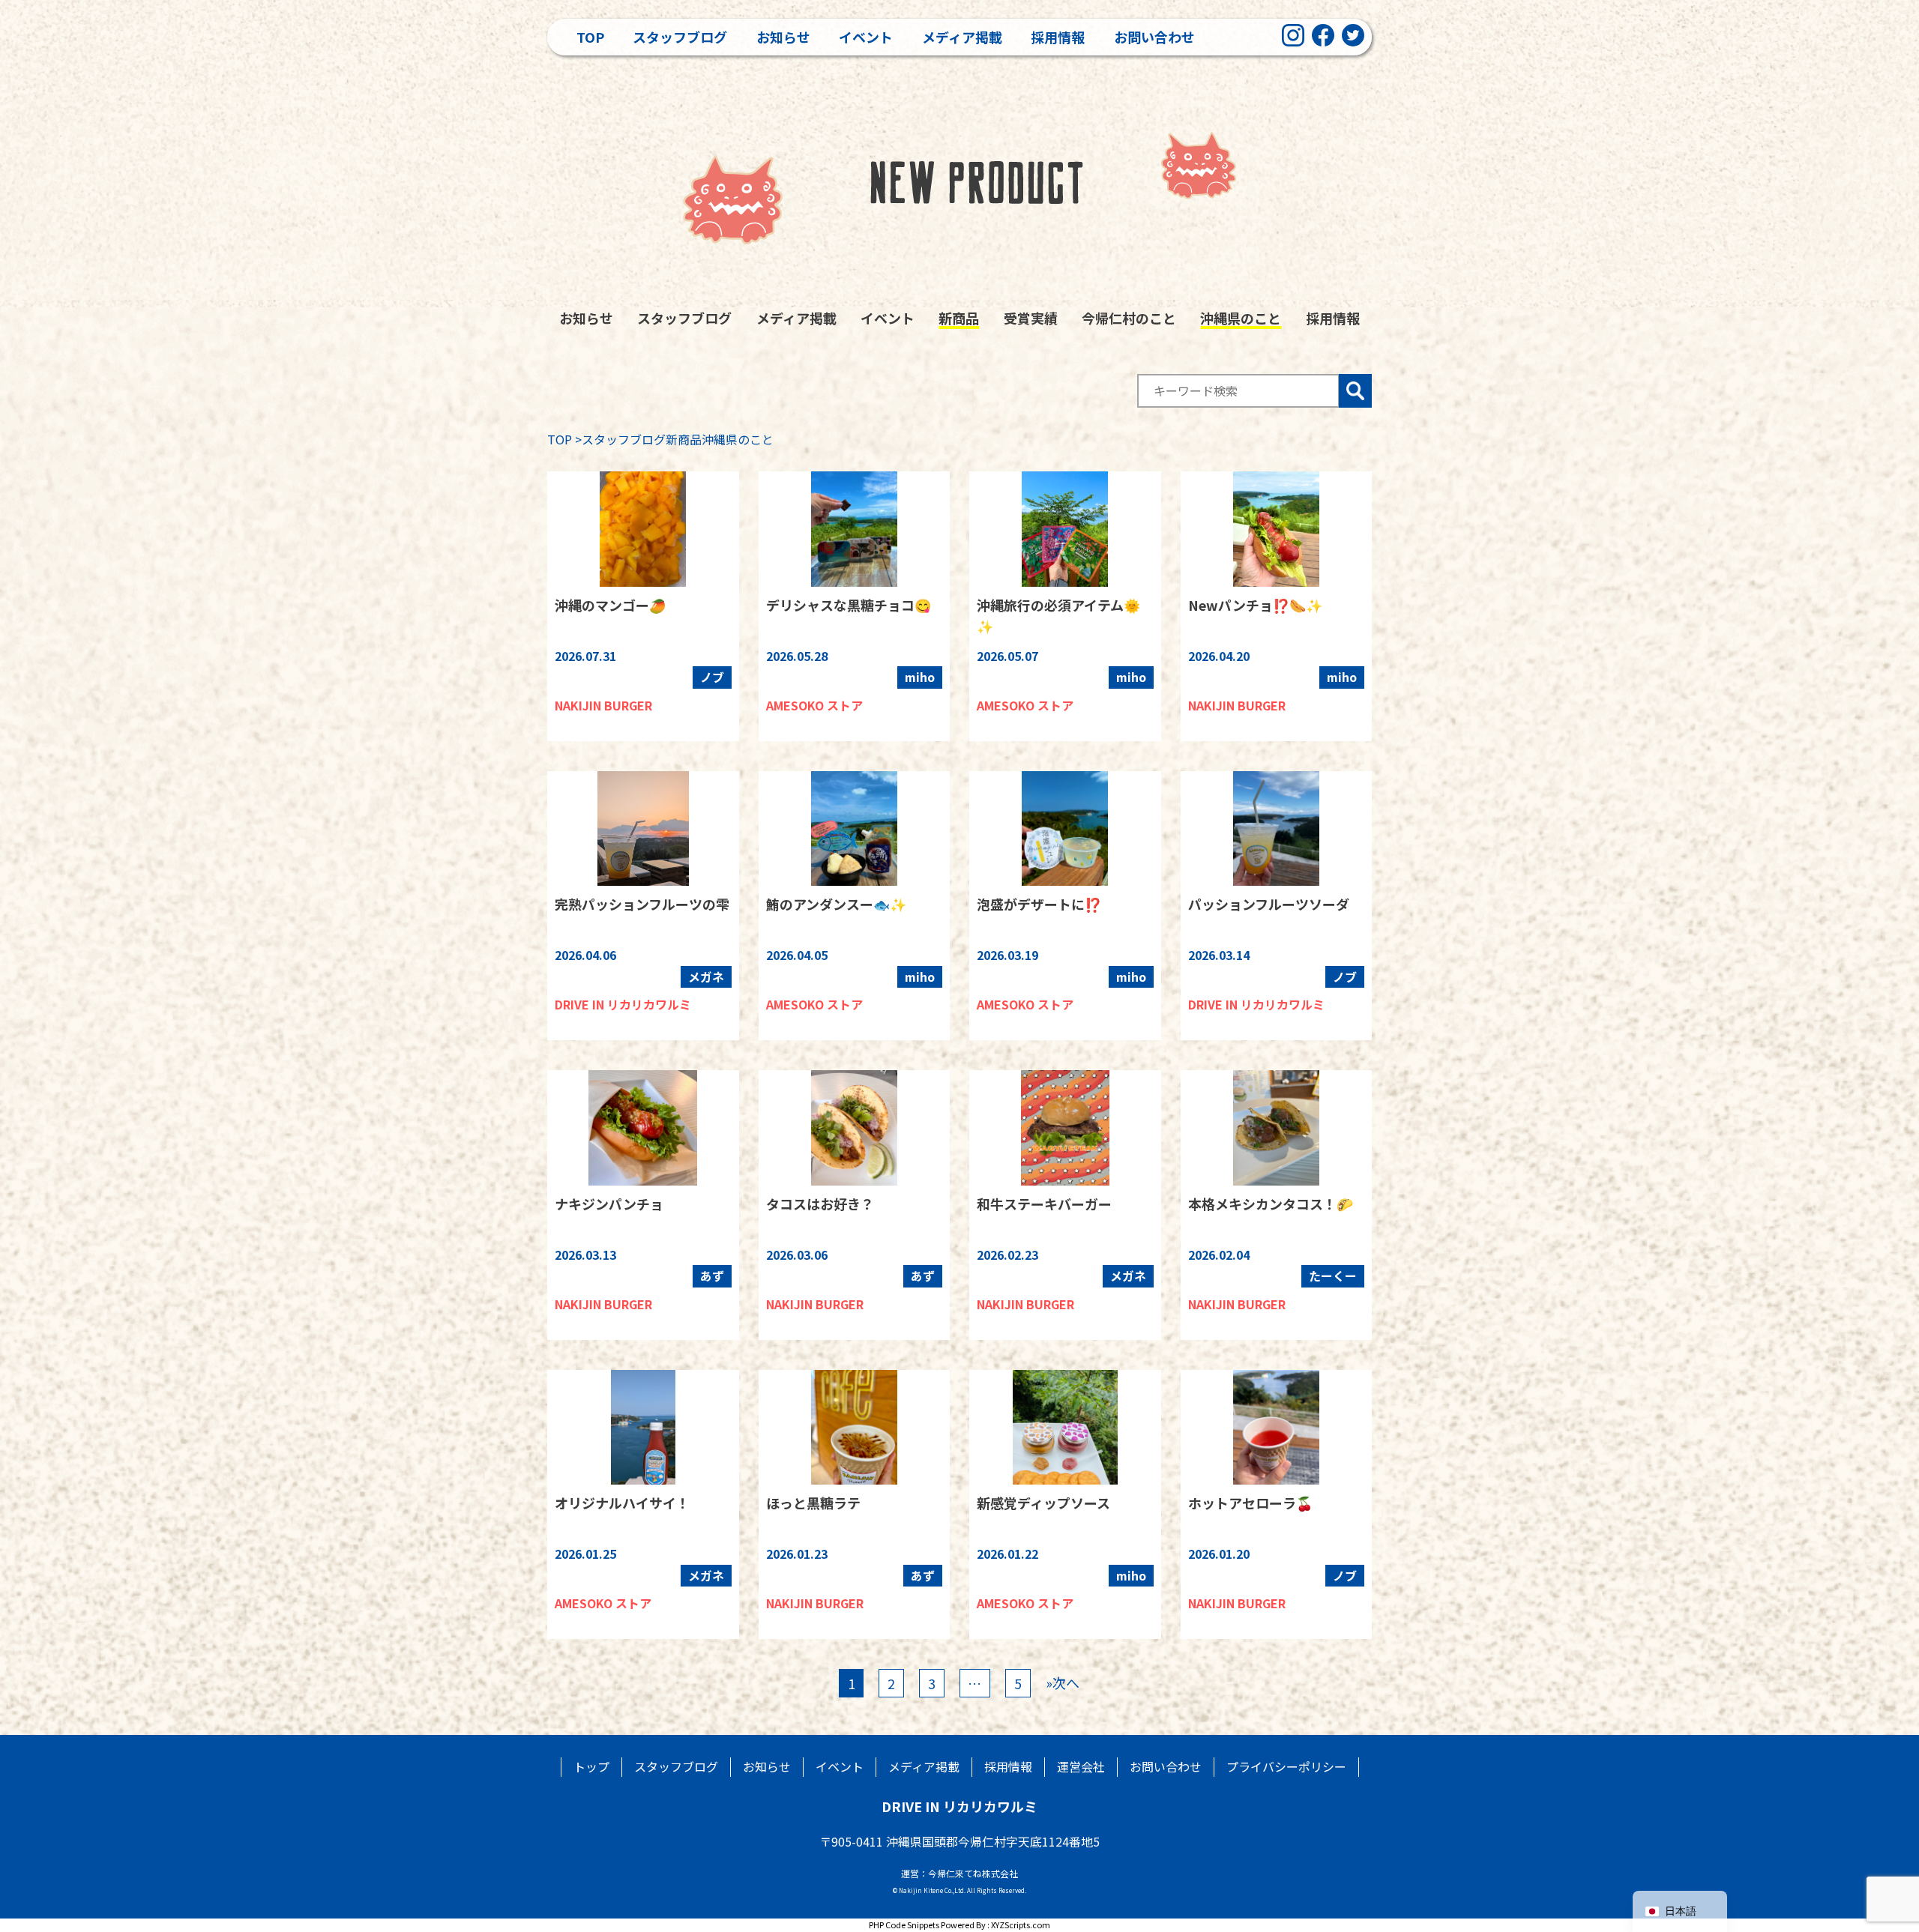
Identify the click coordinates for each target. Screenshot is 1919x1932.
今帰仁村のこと (1129, 318)
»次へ (1063, 1682)
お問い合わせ (1154, 37)
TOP (560, 439)
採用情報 (1058, 37)
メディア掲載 (962, 37)
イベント (866, 37)
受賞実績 (1031, 318)
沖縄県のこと (1241, 318)
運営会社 (1081, 1766)
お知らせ (783, 37)
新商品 (959, 318)
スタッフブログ (680, 37)
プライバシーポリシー (1286, 1766)
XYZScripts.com (1021, 1925)
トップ (591, 1766)
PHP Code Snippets (904, 1925)
